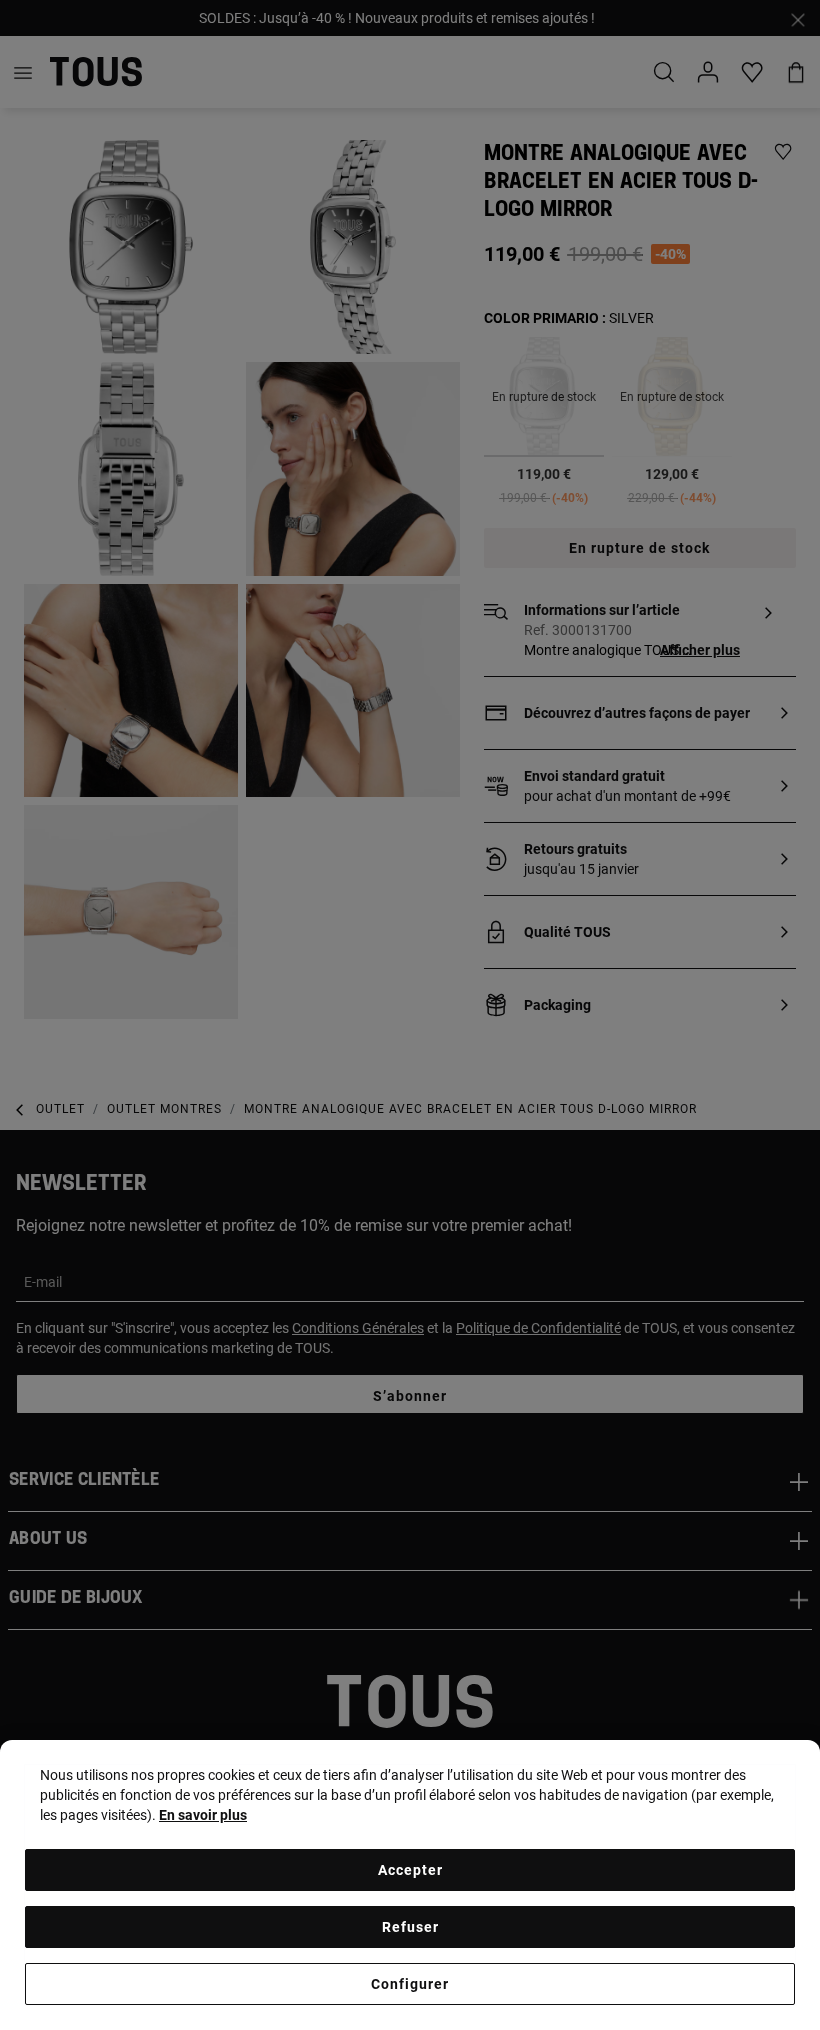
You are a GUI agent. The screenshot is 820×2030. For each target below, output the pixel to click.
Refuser (410, 1927)
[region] (410, 1885)
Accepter (410, 1870)
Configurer (410, 1984)
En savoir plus (203, 1815)
